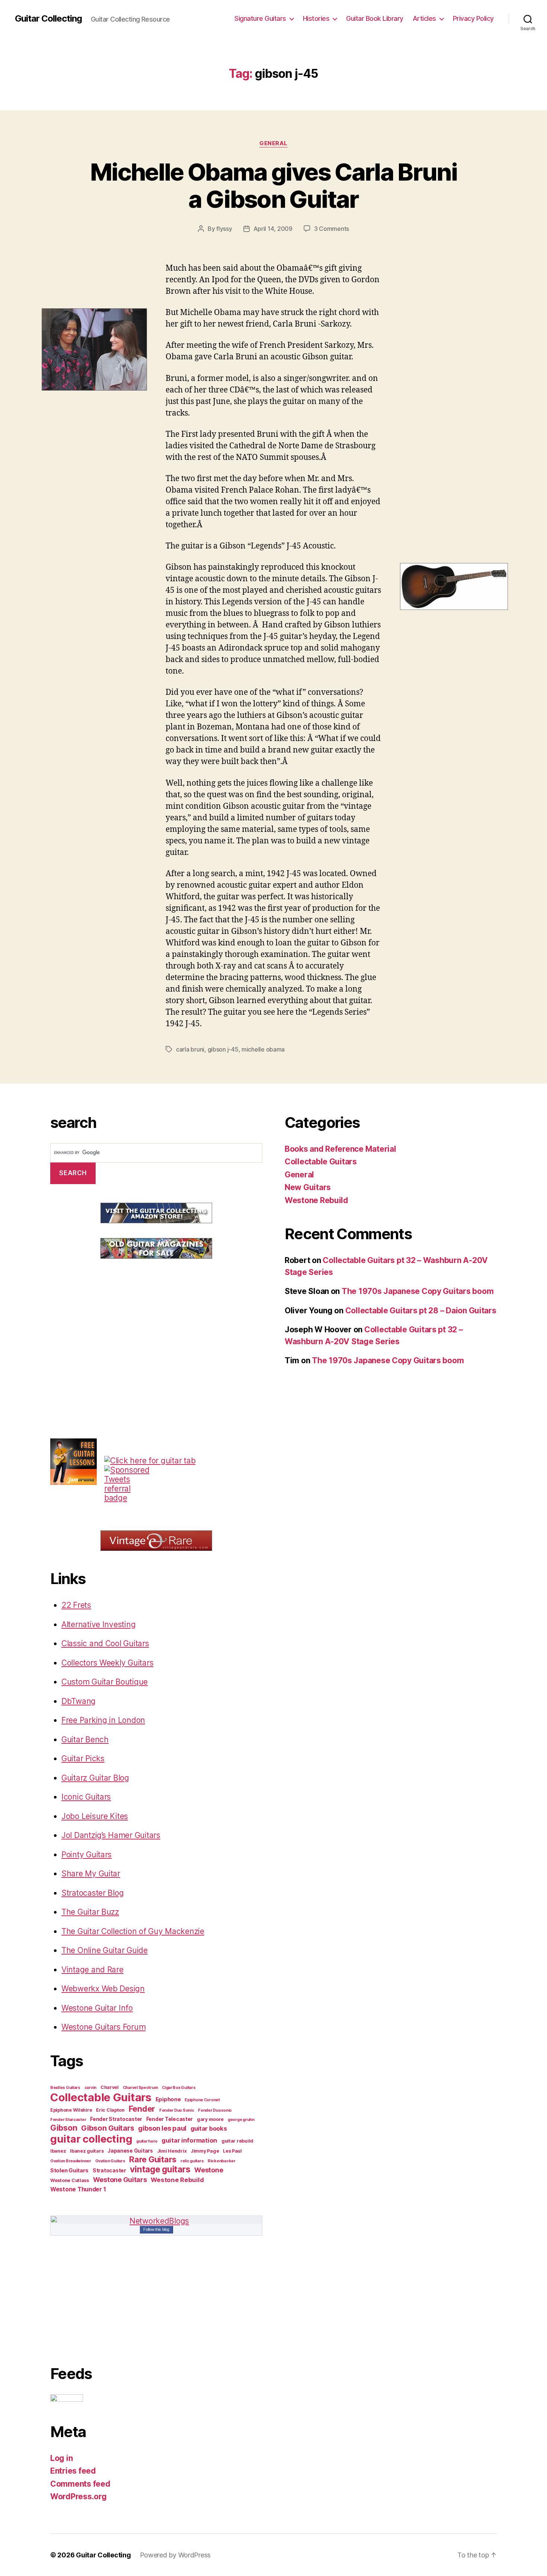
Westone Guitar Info (97, 2008)
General (273, 143)
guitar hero (147, 2141)
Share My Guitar (91, 1874)
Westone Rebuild (177, 2180)
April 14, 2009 (273, 229)
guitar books (209, 2128)
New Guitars (308, 1187)
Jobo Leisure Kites (95, 1816)
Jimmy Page (205, 2151)
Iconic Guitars (86, 1797)
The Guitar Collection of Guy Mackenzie (133, 1931)
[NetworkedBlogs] (156, 2221)
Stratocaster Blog (92, 1893)
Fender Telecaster (169, 2119)
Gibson (64, 2128)
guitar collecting (91, 2139)
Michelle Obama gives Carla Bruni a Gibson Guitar (273, 185)
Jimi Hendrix (172, 2151)
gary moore (210, 2119)
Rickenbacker (222, 2161)
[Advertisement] (106, 1324)
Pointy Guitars (87, 1855)
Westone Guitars (120, 2179)
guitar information (189, 2140)
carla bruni (190, 1049)
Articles (424, 18)
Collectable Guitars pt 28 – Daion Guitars (421, 1311)
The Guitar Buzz (90, 1912)
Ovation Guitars (110, 2161)
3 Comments (332, 229)
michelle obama (263, 1049)
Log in (61, 2458)
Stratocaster (109, 2170)
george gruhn (241, 2120)
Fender (142, 2109)
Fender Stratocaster (116, 2119)
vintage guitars (160, 2169)
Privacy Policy (473, 18)
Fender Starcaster (68, 2120)
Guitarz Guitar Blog (95, 1778)
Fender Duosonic (215, 2110)
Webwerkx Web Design (103, 1989)
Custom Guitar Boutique (105, 1682)
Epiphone (168, 2099)
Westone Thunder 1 (78, 2189)
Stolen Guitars (69, 2170)
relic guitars (192, 2161)
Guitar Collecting (48, 19)
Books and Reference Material (340, 1149)
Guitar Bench (85, 1739)
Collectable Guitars (101, 2097)
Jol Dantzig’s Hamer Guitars (111, 1835)
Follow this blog (156, 2229)
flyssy (224, 229)
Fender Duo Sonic (177, 2110)
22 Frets (76, 1605)
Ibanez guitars (87, 2151)
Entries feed (73, 2471)
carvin (90, 2088)
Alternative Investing (98, 1624)
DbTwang (79, 1701)
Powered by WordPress (175, 2555)
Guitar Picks (83, 1758)
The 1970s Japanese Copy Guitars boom (418, 1291)
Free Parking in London (103, 1720)
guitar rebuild (237, 2141)
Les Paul (232, 2151)
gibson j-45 (223, 1049)
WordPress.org (79, 2497)
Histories (316, 18)
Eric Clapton (110, 2110)
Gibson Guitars (108, 2128)
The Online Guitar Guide (105, 1950)
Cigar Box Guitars (179, 2088)
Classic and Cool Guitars (105, 1643)
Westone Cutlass (70, 2180)
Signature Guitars (260, 18)
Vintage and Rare (92, 1970)
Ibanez (58, 2151)
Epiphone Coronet (202, 2100)
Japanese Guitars (130, 2151)
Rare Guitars (153, 2159)
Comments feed (80, 2484)
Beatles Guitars (65, 2088)
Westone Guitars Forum (103, 2027)
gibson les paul (162, 2128)
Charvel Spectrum (140, 2088)
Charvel (110, 2087)
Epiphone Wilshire (71, 2110)
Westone (209, 2170)
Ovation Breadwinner (71, 2161)
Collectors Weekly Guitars (107, 1663)
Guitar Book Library (375, 18)
